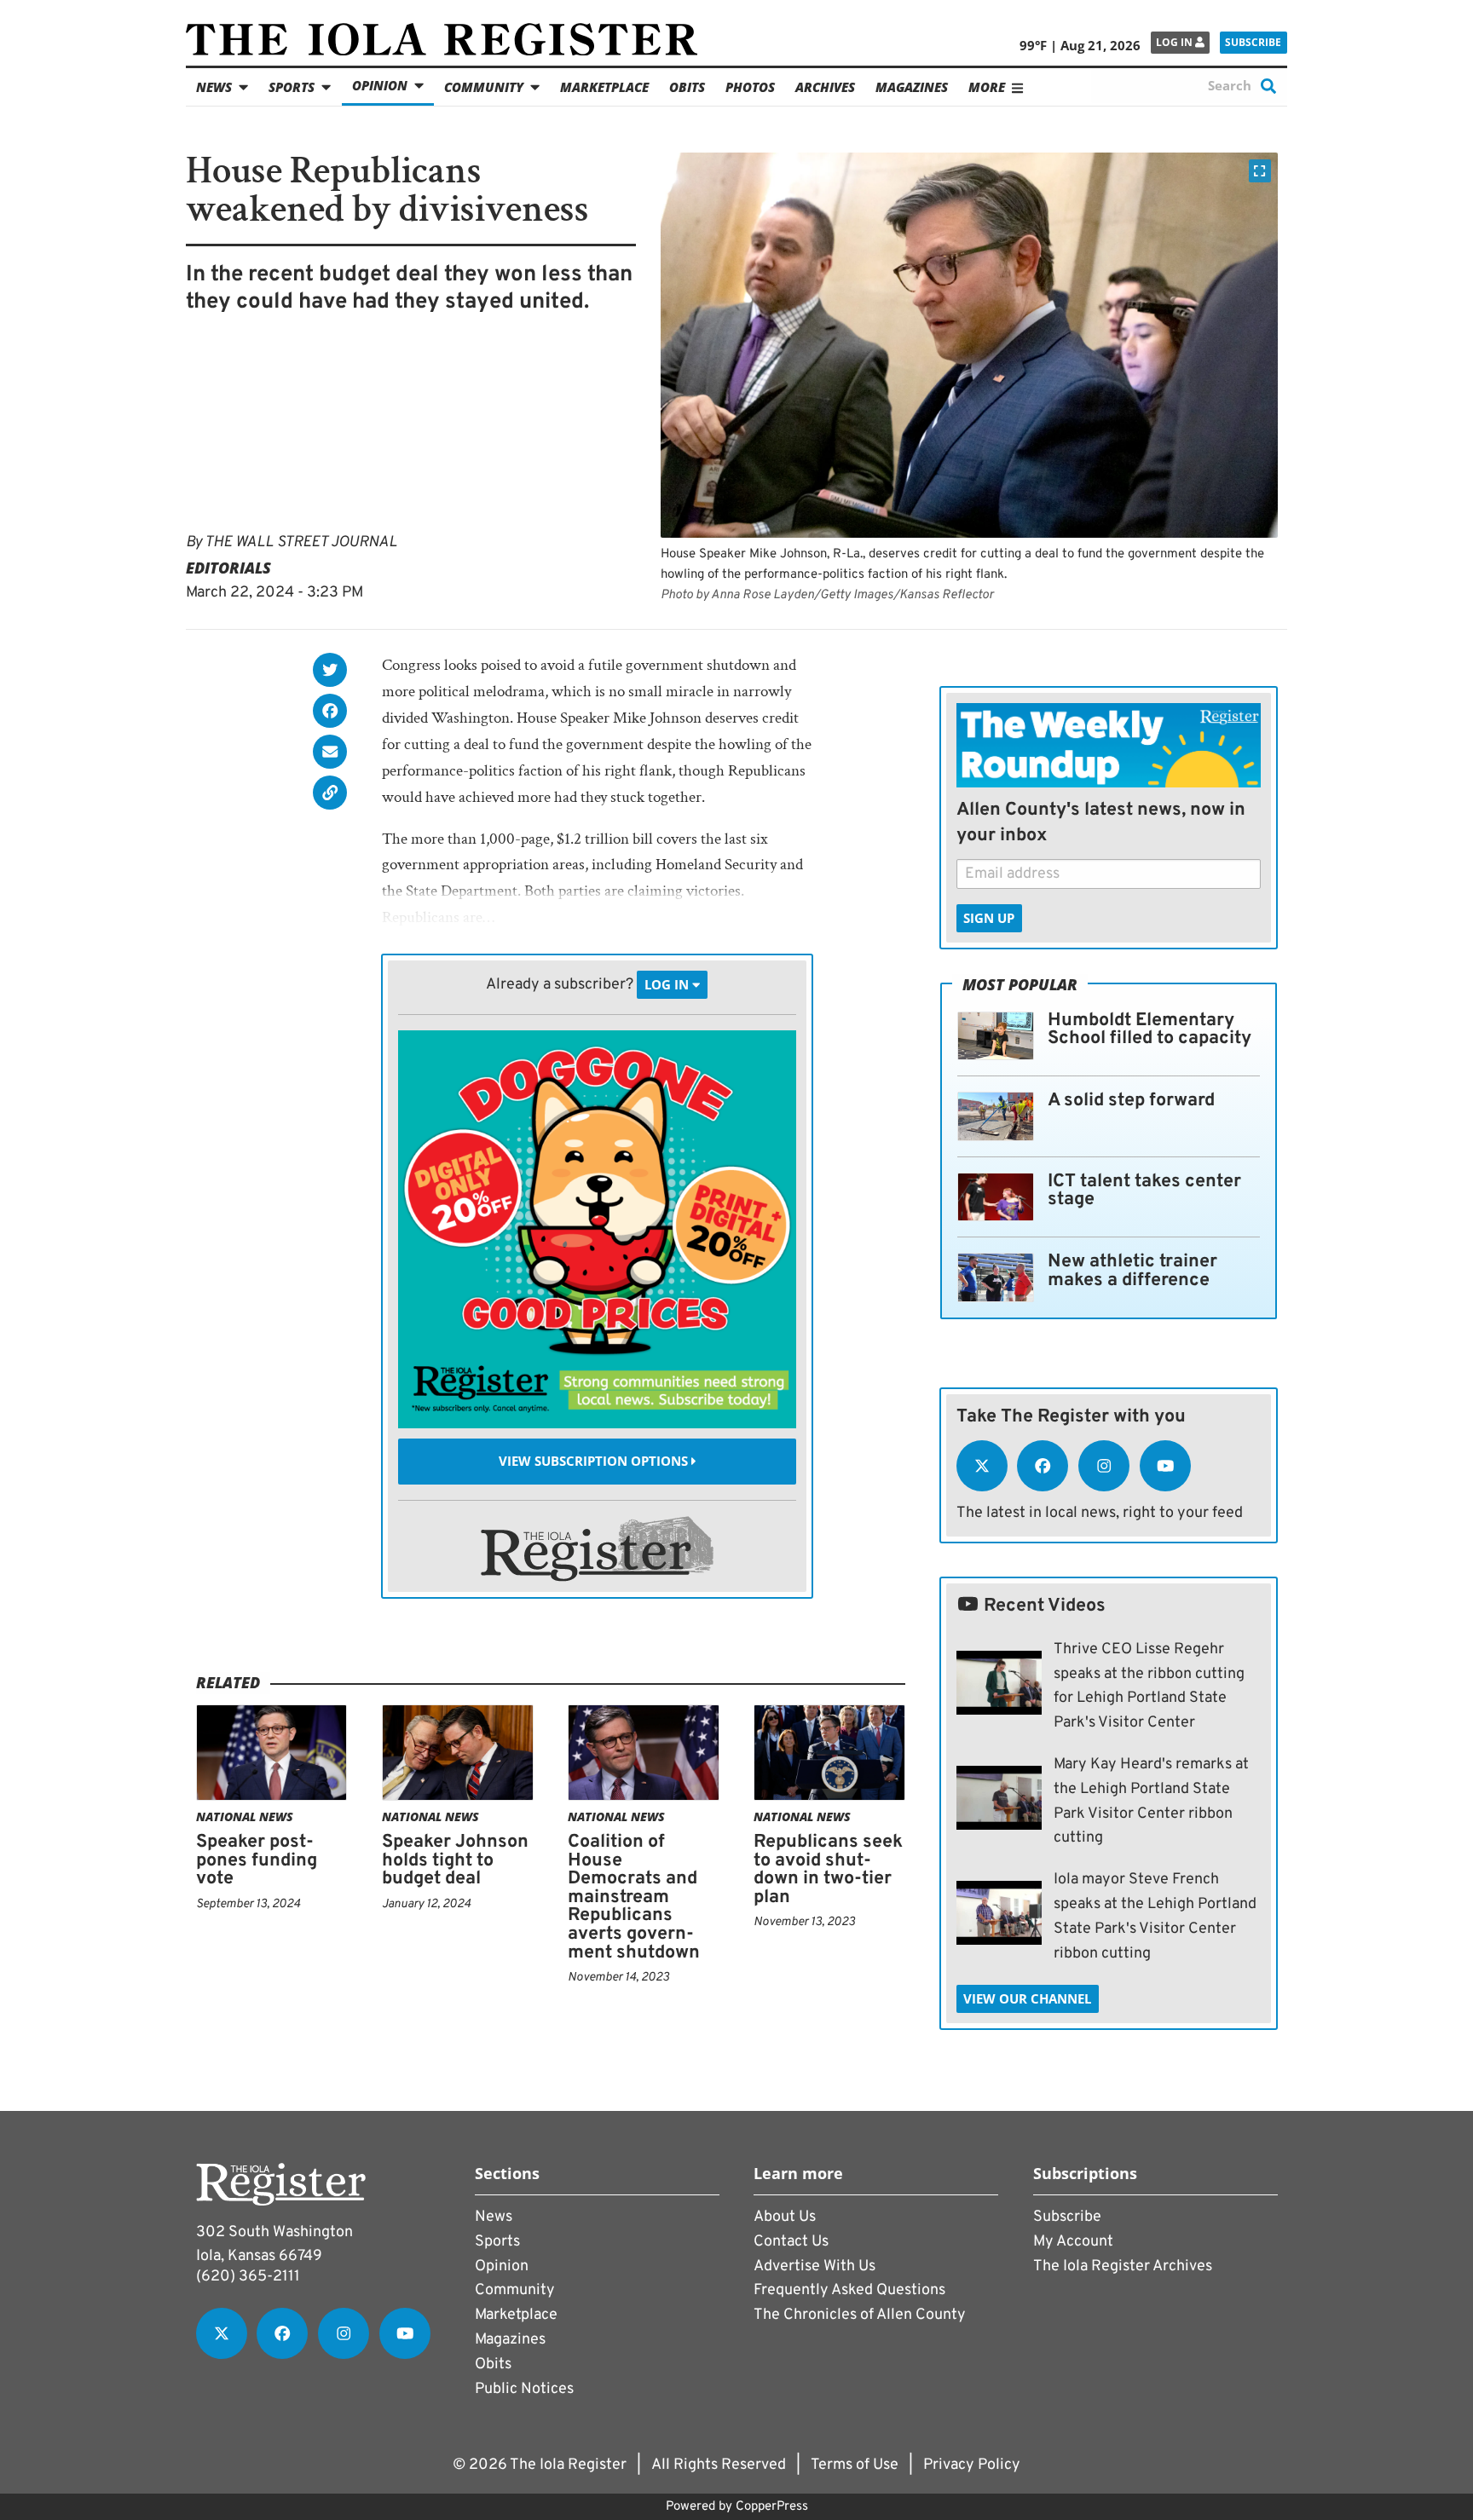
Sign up (989, 918)
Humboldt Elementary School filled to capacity (1150, 1030)
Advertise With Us (814, 2266)
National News (245, 1816)
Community (484, 87)
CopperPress (772, 2507)
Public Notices (524, 2389)
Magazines (912, 87)
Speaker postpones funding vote (257, 1860)
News (214, 87)
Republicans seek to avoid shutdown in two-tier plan (828, 1870)
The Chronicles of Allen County (860, 2315)
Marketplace (604, 87)
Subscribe (1253, 42)
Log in (1176, 42)
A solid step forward (1131, 1101)
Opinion (380, 85)
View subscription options (595, 1462)
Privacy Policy (972, 2465)
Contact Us (791, 2242)
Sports (292, 87)
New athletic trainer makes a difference (1132, 1271)
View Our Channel (1027, 1998)
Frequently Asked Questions (849, 2290)
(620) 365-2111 (248, 2277)
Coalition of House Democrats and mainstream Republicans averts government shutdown (634, 1897)
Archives (825, 87)
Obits (687, 87)
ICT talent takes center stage (1144, 1191)
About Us (785, 2217)
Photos (750, 87)
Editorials (228, 568)
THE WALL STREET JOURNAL (301, 542)
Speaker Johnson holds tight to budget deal (455, 1860)
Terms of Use (855, 2465)
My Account (1073, 2242)
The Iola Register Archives (1123, 2266)
